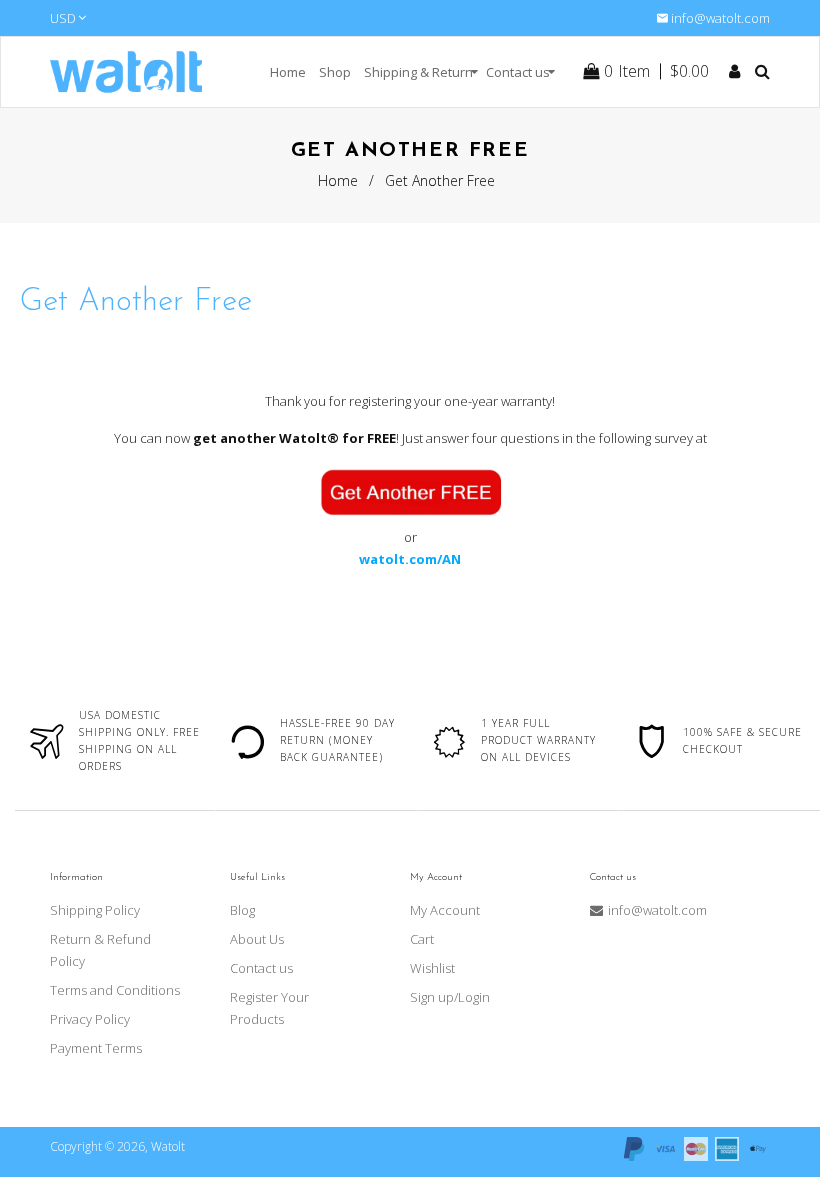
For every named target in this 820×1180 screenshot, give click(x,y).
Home (338, 180)
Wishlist (432, 968)
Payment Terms (96, 1048)
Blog (242, 910)
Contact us (261, 968)
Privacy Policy (90, 1019)
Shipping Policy (95, 910)
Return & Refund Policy (100, 950)
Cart (422, 939)
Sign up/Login (450, 997)
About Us (257, 939)
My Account (445, 910)
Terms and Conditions (115, 990)
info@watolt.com (720, 18)
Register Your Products (269, 1008)
